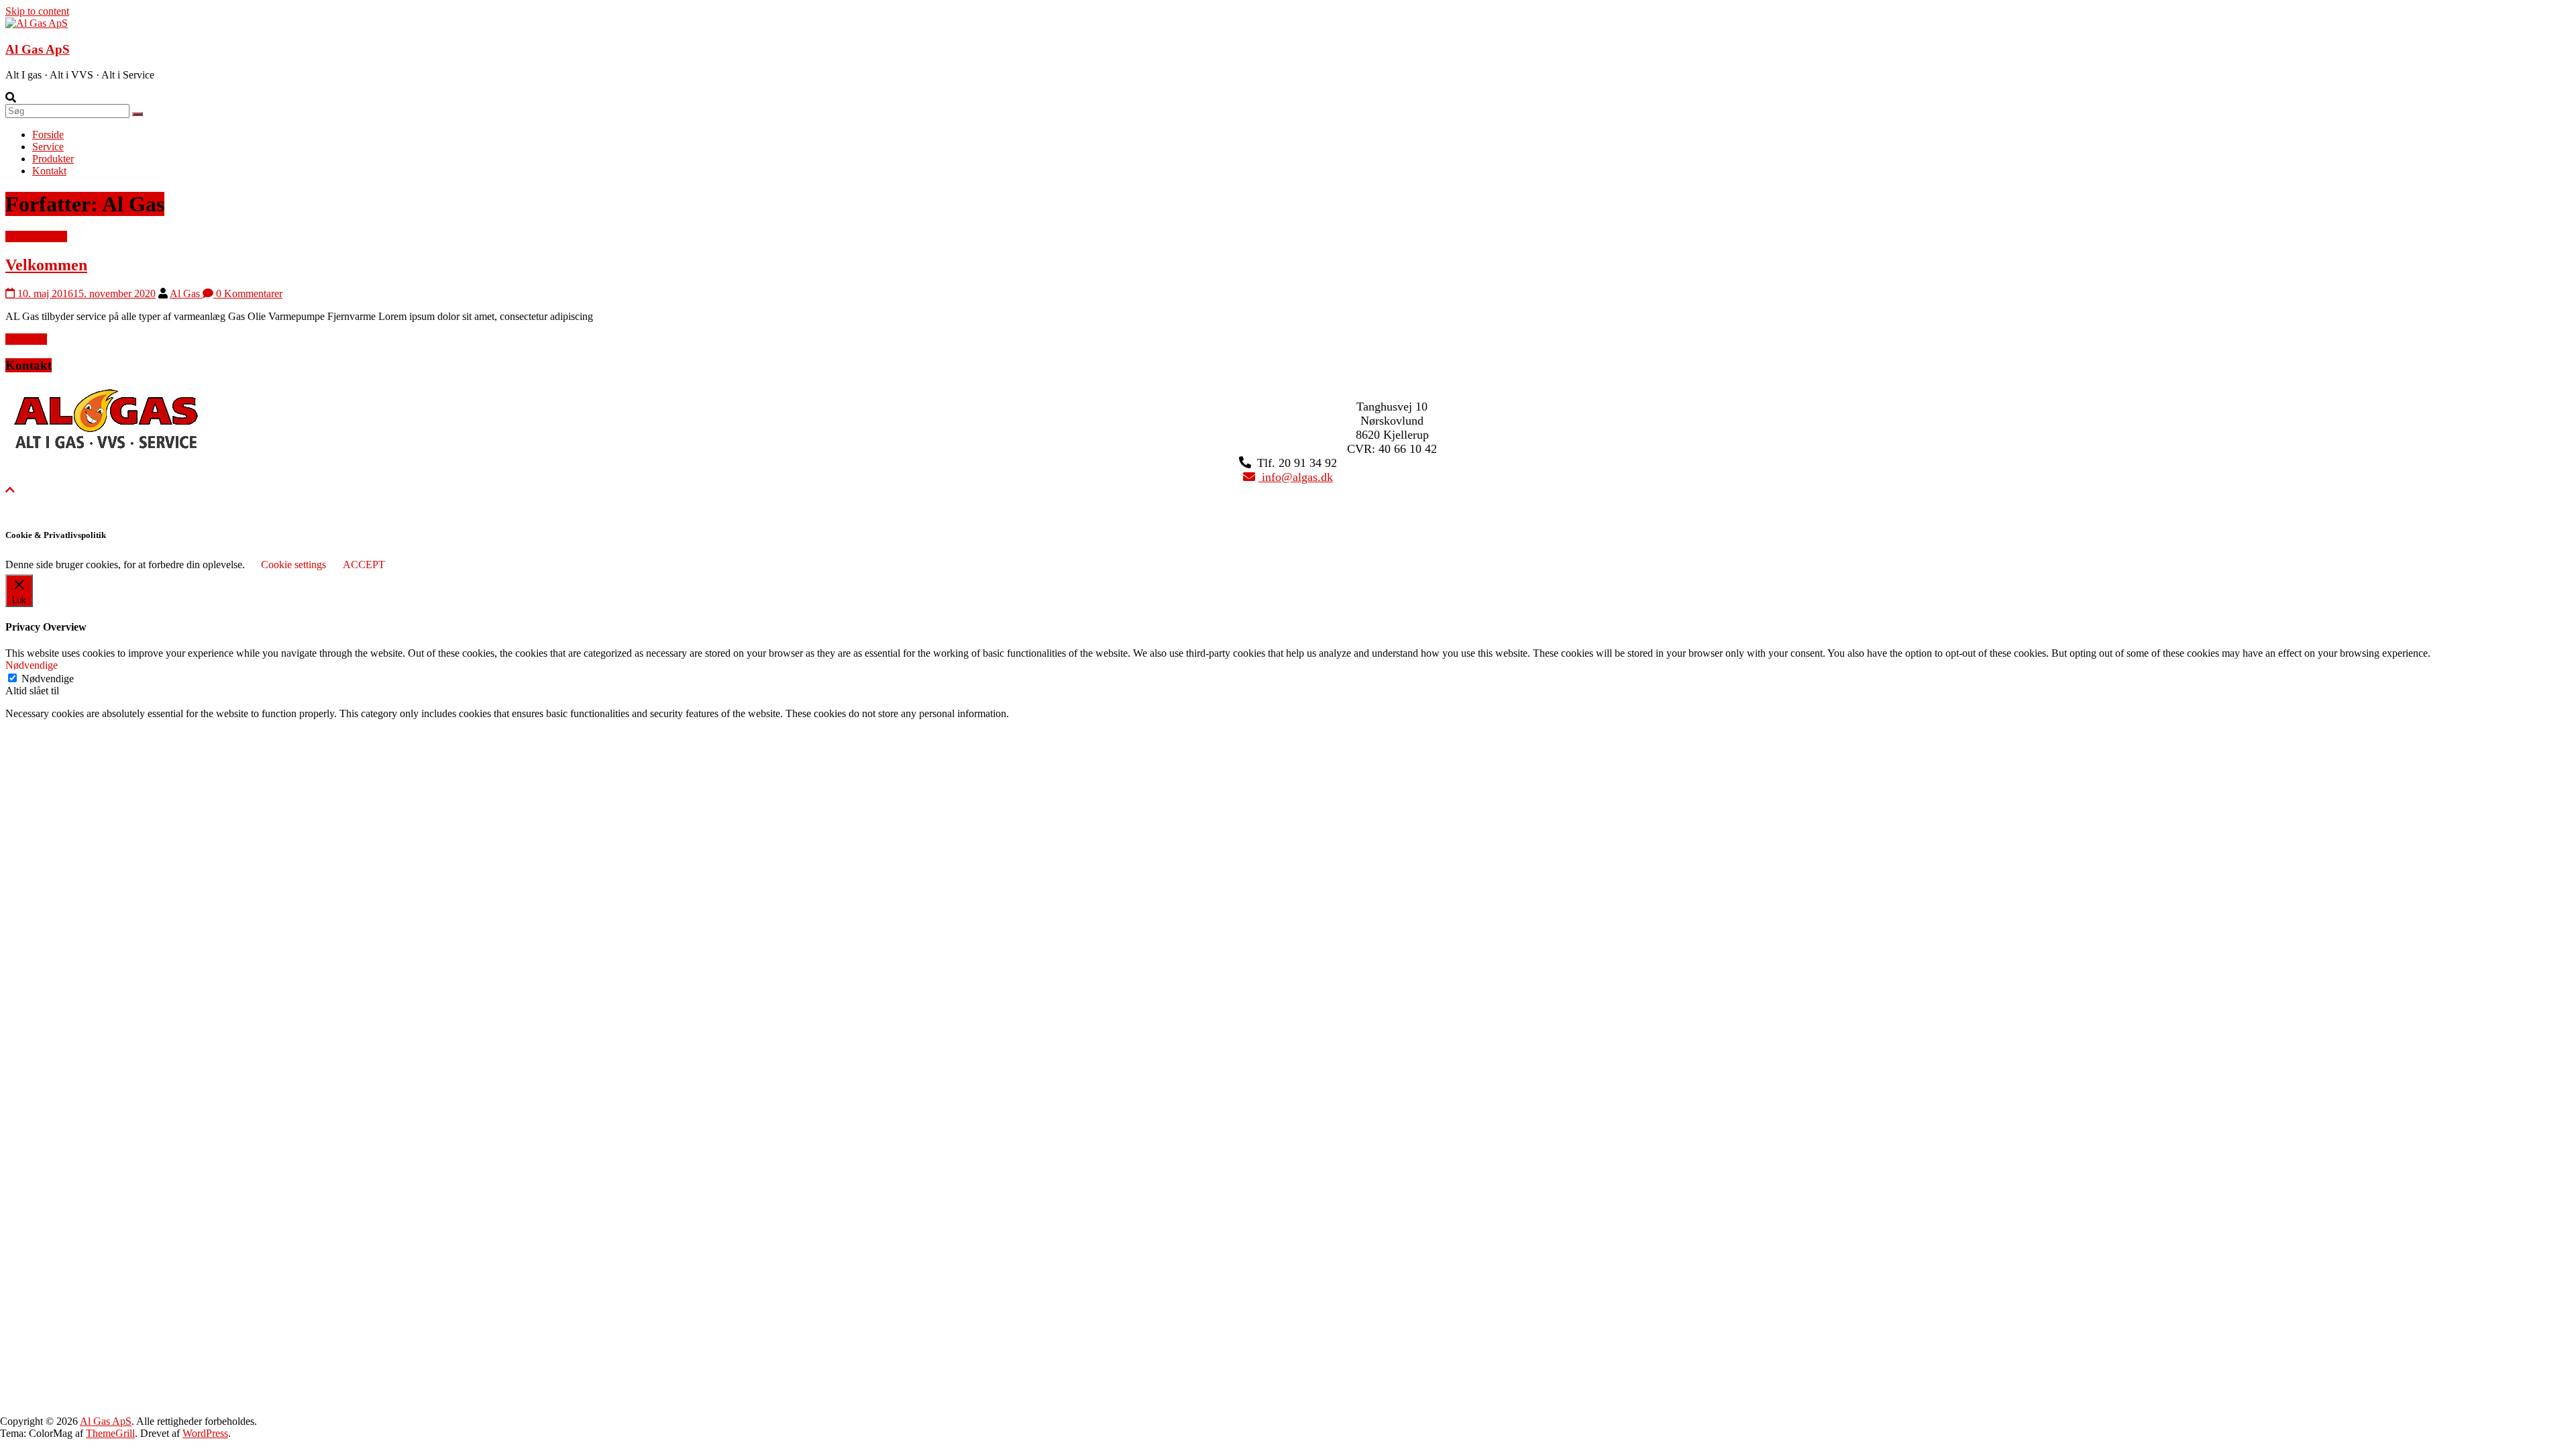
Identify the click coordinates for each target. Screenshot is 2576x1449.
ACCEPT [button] (364, 565)
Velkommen (46, 265)
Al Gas (186, 293)
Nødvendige (48, 679)
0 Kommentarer (248, 293)
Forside (48, 135)
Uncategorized (36, 236)
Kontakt (49, 171)
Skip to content (37, 11)
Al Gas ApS (38, 49)
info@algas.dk (1296, 477)
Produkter (53, 159)
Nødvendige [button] (32, 665)
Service (48, 147)
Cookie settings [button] (293, 565)
